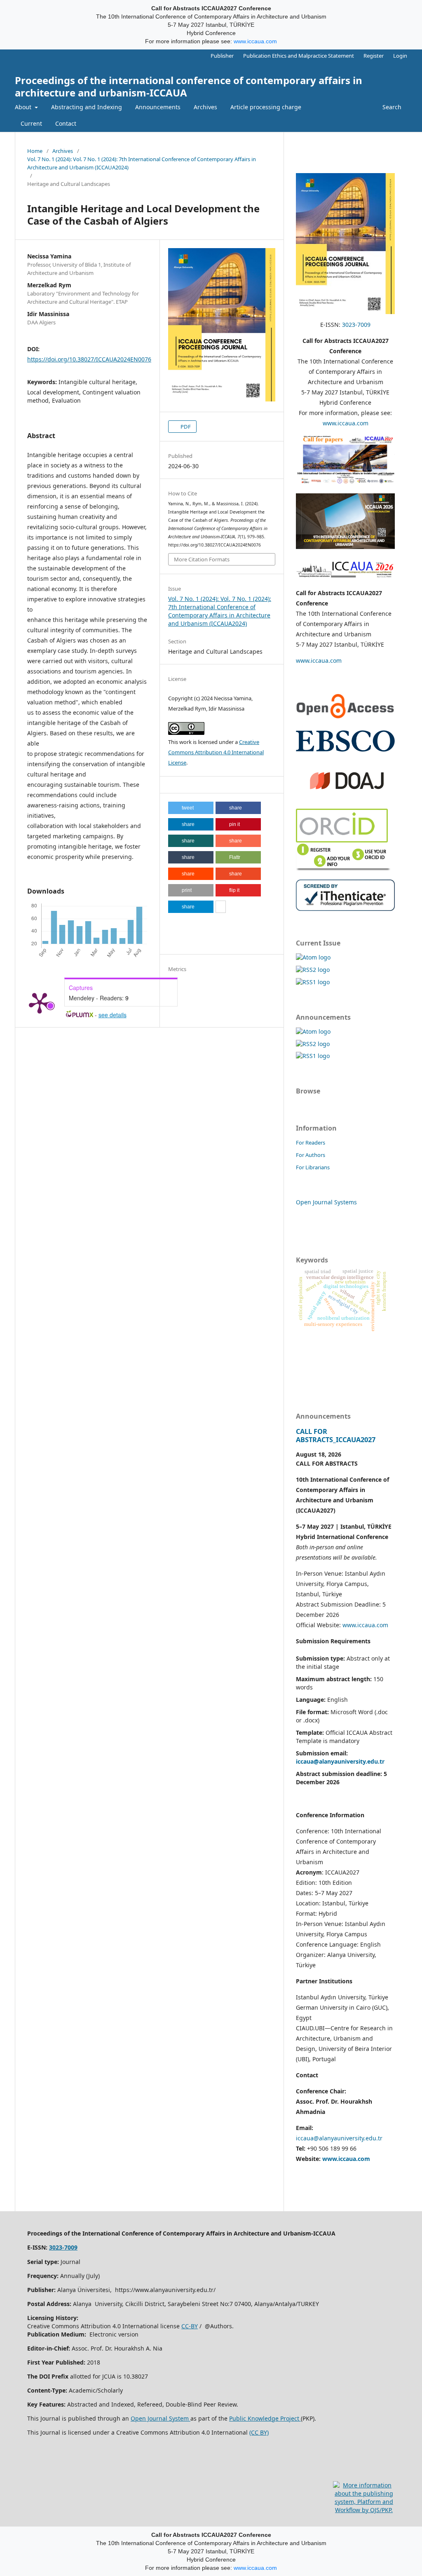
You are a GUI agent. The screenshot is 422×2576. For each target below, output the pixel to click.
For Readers (311, 1143)
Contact (66, 123)
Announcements (158, 107)
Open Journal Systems (326, 1202)
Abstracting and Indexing (87, 107)
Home (35, 151)
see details (113, 1015)
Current (31, 123)
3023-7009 (356, 325)
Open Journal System (161, 2418)
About (24, 107)
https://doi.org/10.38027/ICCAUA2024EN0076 (89, 359)
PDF (185, 427)
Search (391, 107)
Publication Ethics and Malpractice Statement (299, 56)
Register (374, 56)
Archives (205, 107)
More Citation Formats (202, 559)
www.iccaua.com (255, 41)
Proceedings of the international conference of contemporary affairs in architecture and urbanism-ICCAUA (189, 86)
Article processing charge (266, 107)
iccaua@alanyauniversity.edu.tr (339, 2138)
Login (400, 56)
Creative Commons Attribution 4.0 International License (216, 752)
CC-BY (190, 2326)
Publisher (222, 56)
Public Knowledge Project (265, 2418)
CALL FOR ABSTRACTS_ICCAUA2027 (336, 1436)
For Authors (311, 1155)
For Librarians (313, 1167)
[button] (191, 808)
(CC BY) (259, 2432)
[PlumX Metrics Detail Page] (40, 1002)
